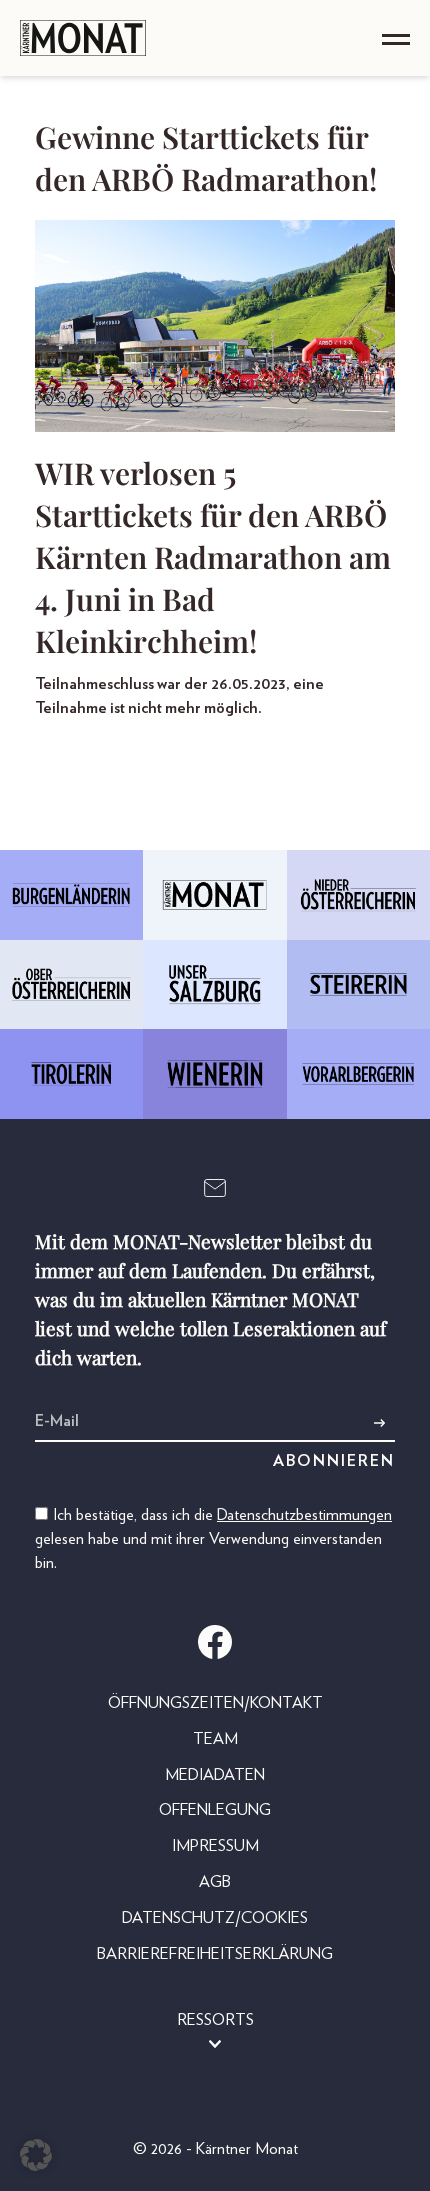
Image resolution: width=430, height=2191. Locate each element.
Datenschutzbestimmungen (304, 1515)
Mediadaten (215, 1775)
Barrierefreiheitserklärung (215, 1954)
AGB (215, 1882)
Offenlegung (215, 1810)
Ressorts (215, 2020)
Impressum (215, 1846)
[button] (36, 2155)
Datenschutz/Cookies (215, 1918)
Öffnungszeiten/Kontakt (215, 1703)
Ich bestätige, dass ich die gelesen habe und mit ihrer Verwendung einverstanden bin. (213, 1539)
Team (215, 1739)
